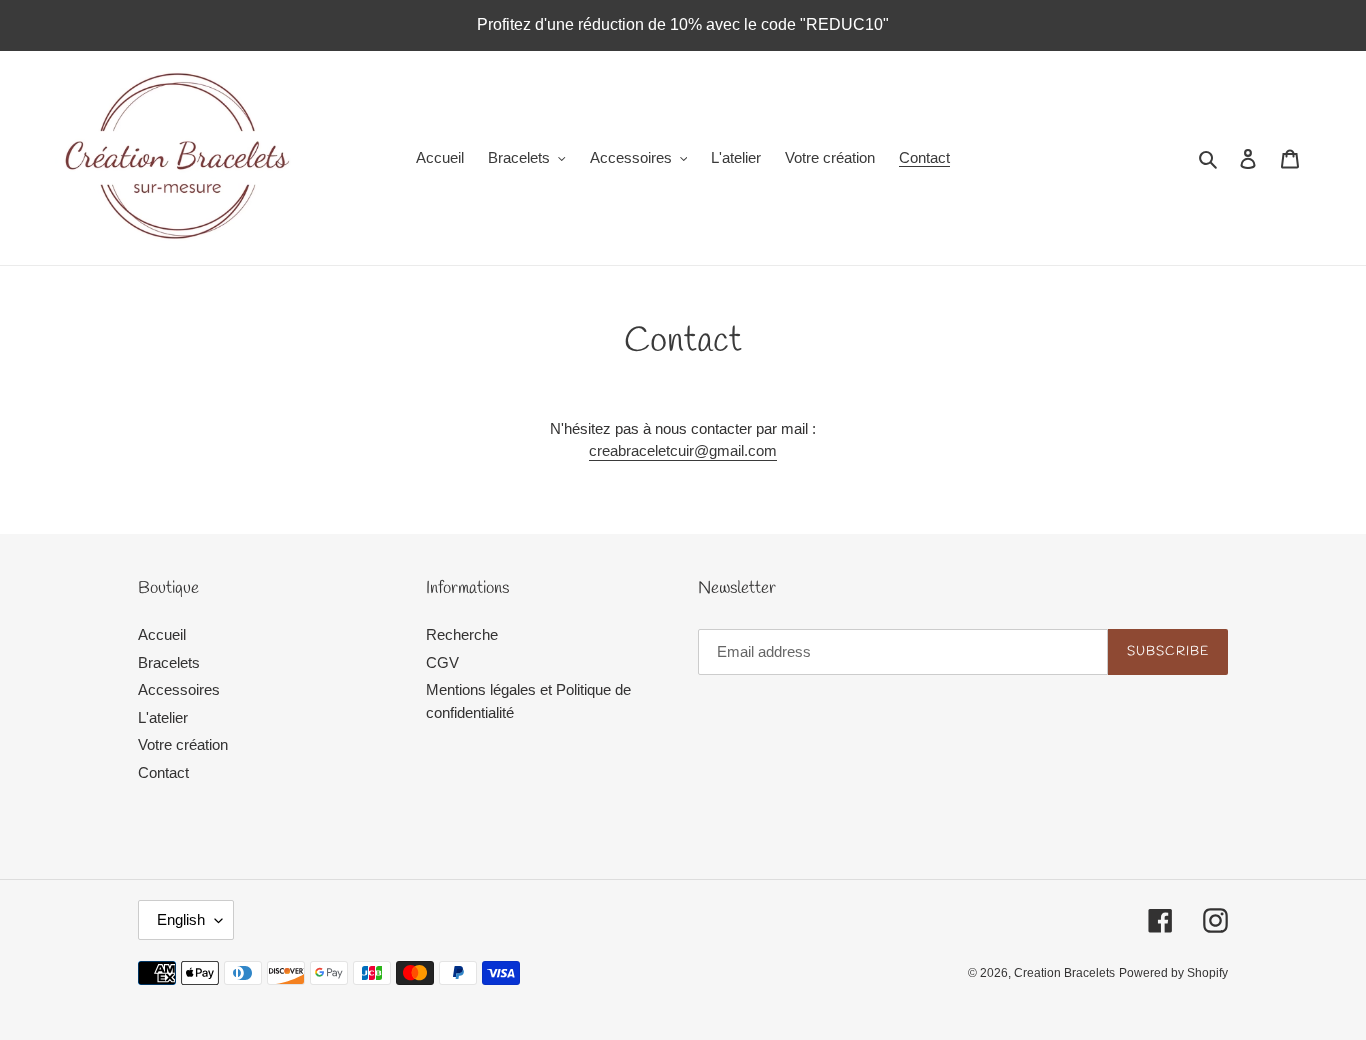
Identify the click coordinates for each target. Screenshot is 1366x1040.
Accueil (162, 634)
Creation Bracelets (1064, 973)
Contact (163, 772)
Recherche (462, 634)
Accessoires (179, 689)
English (181, 919)
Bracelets (169, 662)
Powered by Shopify (1173, 973)
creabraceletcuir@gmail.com (683, 450)
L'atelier (163, 717)
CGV (442, 662)
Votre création (183, 744)
